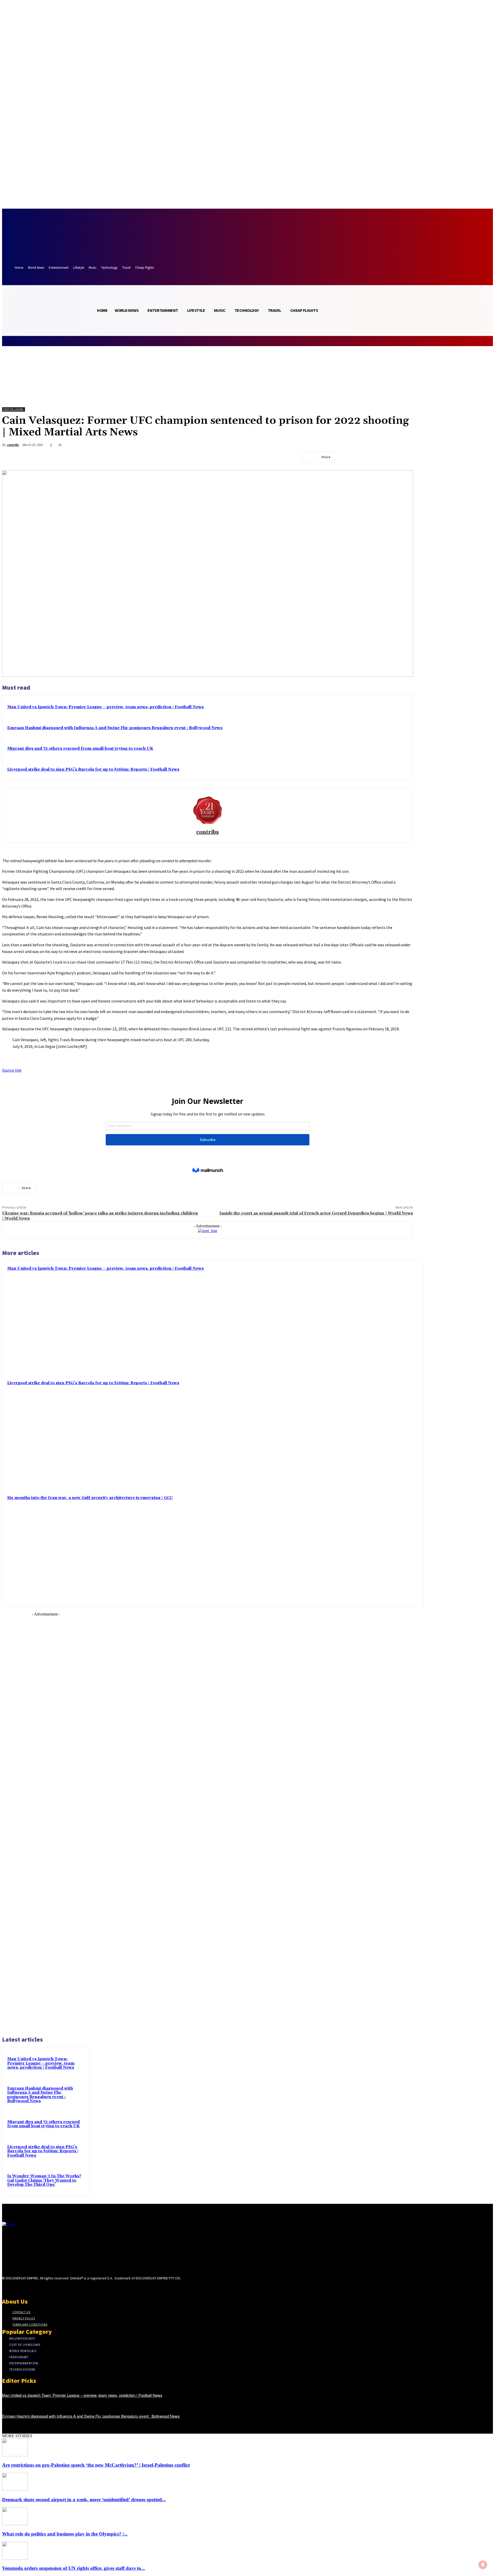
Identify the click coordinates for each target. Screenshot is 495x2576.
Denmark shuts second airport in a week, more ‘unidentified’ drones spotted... (84, 2500)
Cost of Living (13, 409)
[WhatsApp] (405, 457)
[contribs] (208, 810)
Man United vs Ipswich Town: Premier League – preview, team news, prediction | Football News (105, 707)
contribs (13, 445)
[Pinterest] (386, 457)
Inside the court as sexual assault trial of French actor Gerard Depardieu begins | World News (316, 1213)
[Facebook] (349, 457)
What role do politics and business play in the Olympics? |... (65, 2534)
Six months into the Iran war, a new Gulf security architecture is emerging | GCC (90, 1498)
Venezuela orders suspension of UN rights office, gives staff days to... (73, 2568)
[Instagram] (14, 2288)
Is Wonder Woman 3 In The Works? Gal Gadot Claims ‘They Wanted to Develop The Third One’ (44, 2180)
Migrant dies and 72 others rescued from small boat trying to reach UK (80, 749)
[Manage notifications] (483, 2565)
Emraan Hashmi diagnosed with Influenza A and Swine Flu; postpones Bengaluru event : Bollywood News (115, 728)
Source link (12, 1070)
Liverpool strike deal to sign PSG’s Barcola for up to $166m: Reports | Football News (93, 769)
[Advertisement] (46, 1823)
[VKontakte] (33, 2288)
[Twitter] (367, 457)
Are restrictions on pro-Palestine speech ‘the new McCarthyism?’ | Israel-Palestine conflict (96, 2465)
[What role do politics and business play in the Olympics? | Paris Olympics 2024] (15, 2524)
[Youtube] (42, 2288)
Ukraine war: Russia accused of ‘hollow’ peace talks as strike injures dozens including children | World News (100, 1216)
